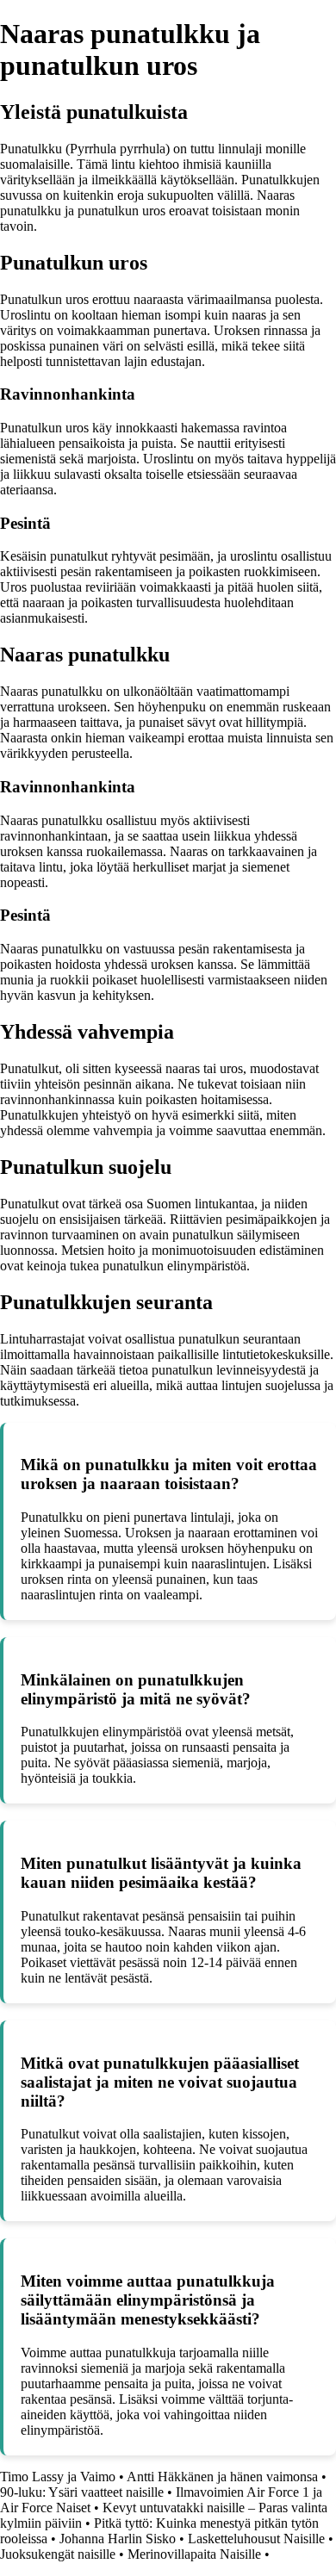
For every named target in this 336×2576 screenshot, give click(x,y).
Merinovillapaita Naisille (194, 2554)
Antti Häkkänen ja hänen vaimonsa (222, 2477)
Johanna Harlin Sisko (118, 2539)
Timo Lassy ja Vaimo (58, 2477)
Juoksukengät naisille (58, 2554)
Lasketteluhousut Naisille (256, 2539)
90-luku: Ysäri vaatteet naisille (82, 2492)
